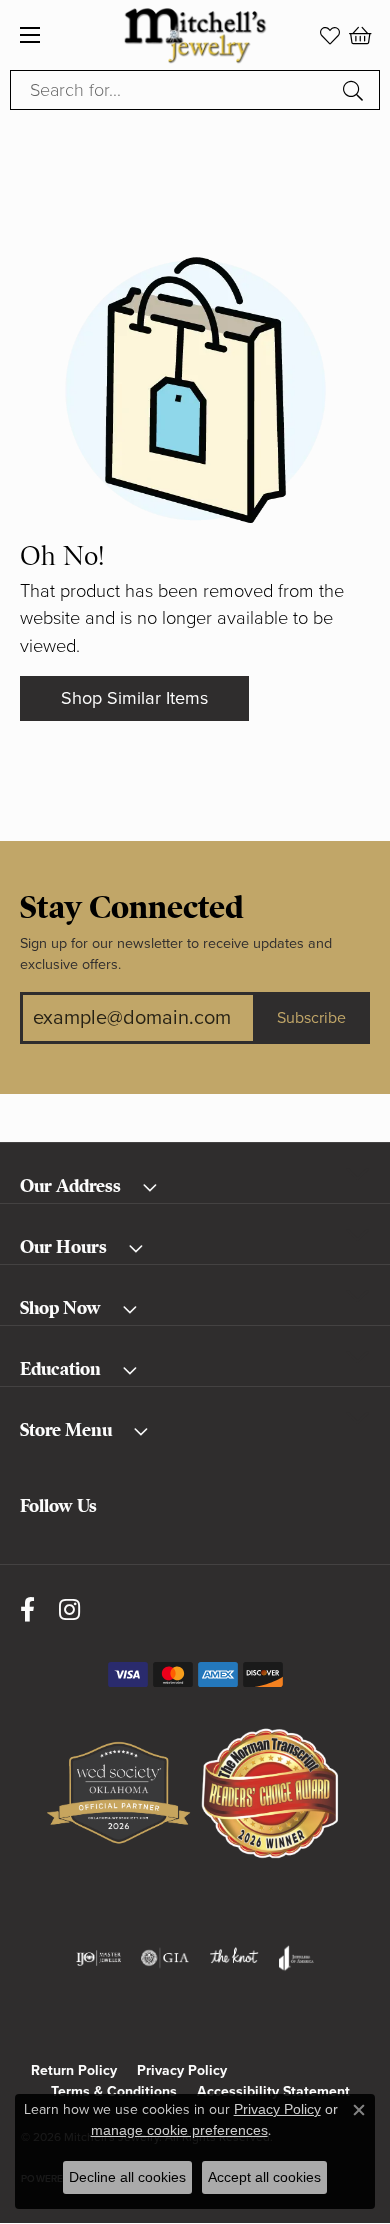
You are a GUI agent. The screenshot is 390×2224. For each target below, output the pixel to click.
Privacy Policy (182, 2070)
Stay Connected (132, 908)
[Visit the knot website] (233, 1958)
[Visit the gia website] (165, 1958)
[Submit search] (356, 90)
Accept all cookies (264, 2177)
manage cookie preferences (179, 2130)
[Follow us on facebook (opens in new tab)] (27, 1609)
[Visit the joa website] (296, 1958)
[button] (330, 35)
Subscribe (311, 1018)
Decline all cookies (127, 2177)
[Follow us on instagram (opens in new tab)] (69, 1609)
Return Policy (74, 2070)
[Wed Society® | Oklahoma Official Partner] (118, 1794)
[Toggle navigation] (30, 35)
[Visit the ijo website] (98, 1958)
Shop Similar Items (134, 698)
